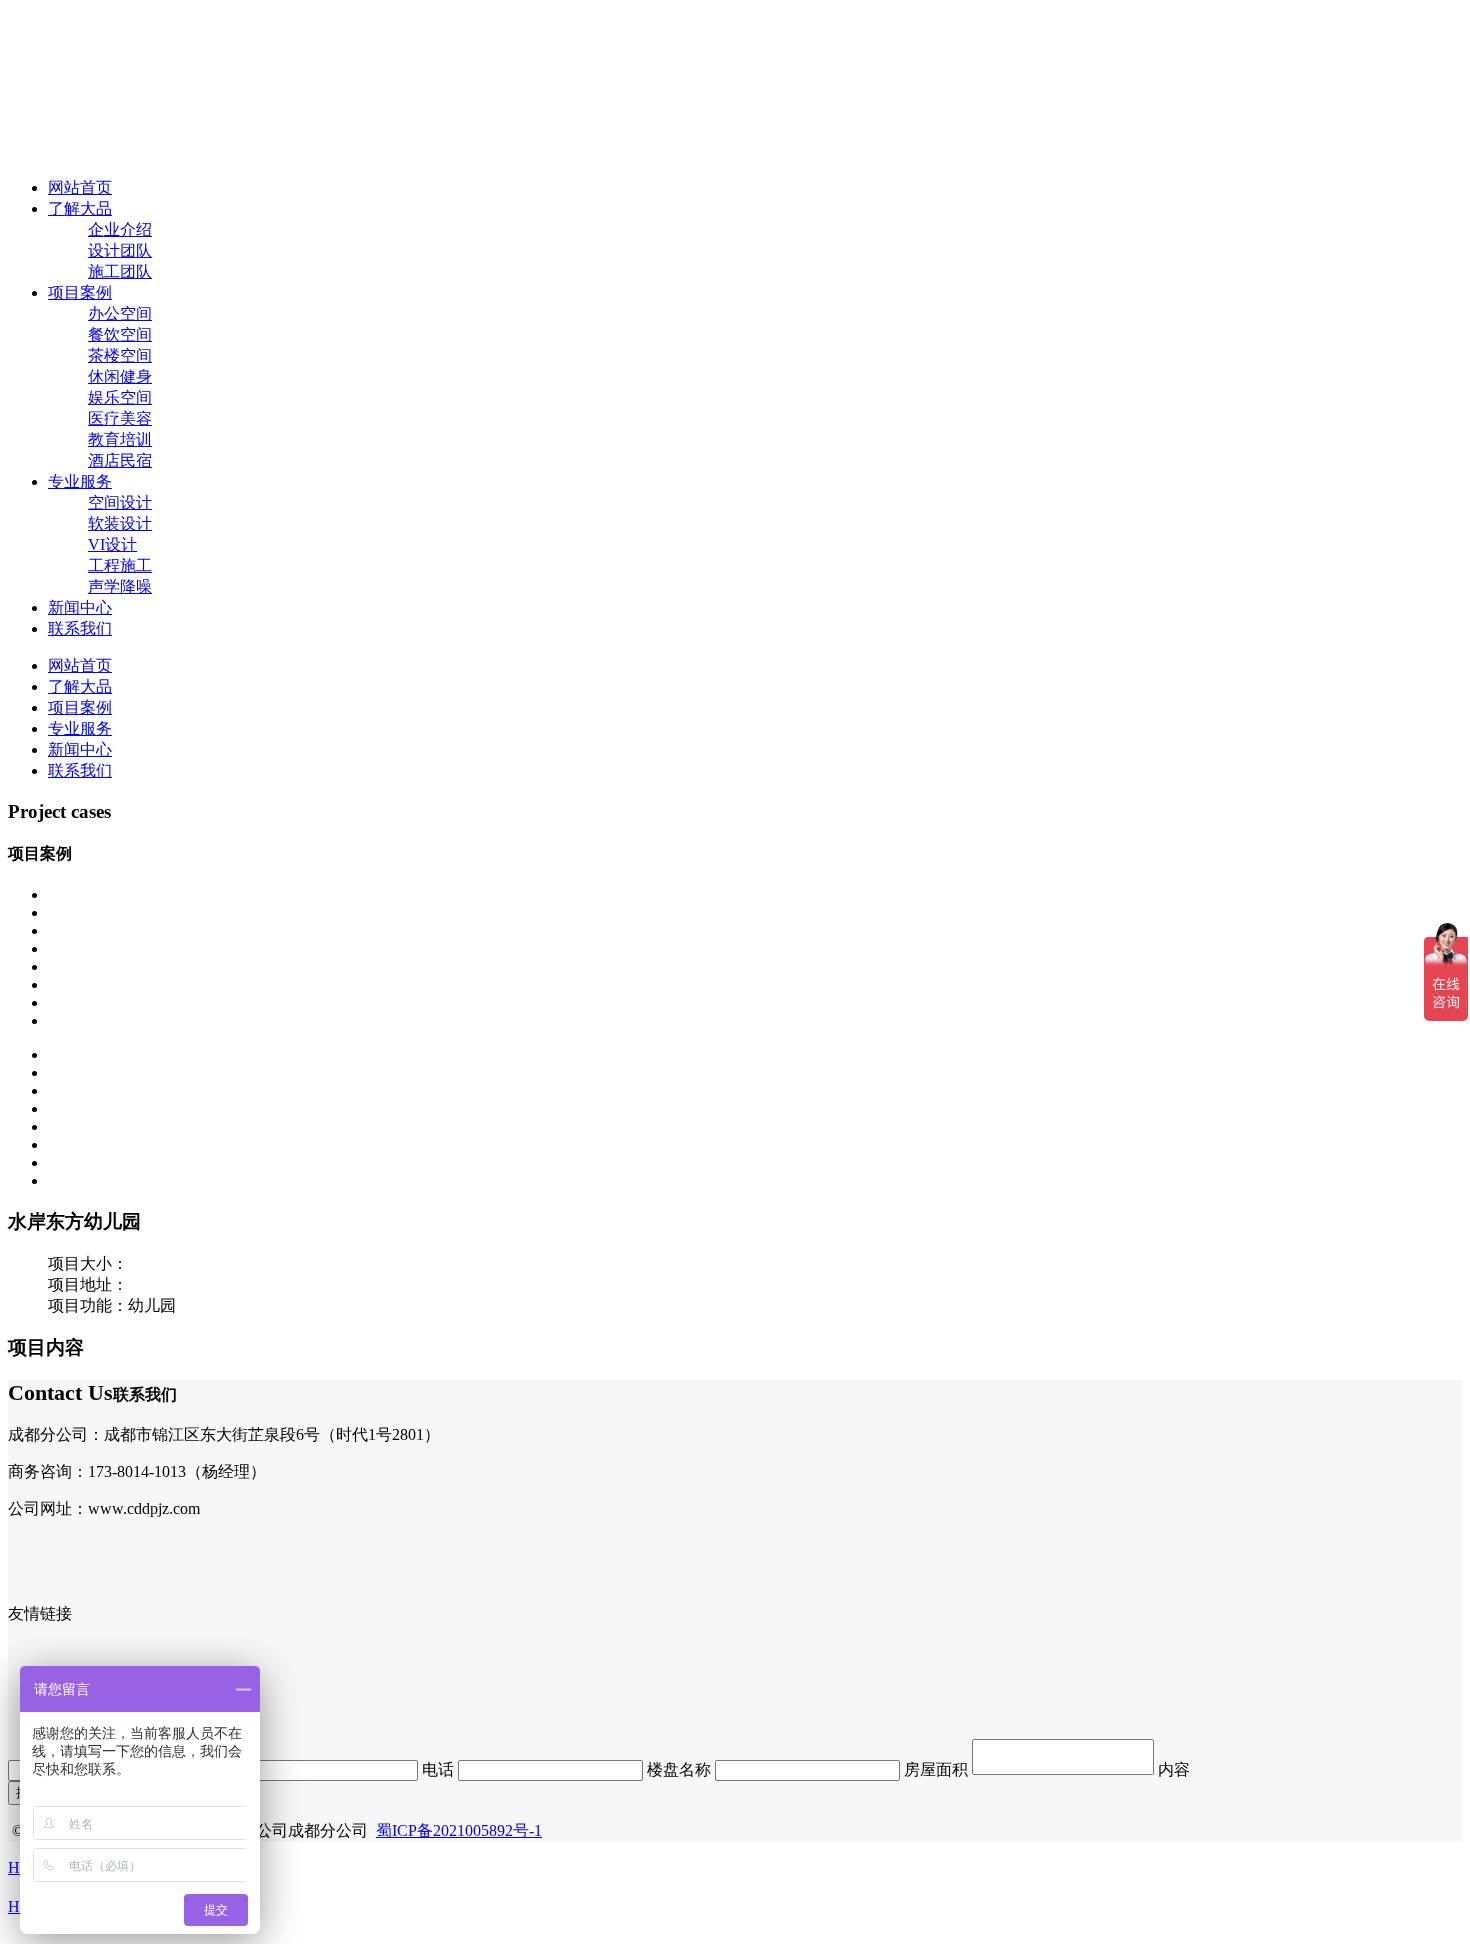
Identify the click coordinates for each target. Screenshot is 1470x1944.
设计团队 (120, 250)
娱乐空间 (120, 397)
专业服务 (80, 481)
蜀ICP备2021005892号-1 (459, 1830)
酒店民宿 (120, 460)
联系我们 (80, 628)
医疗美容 (120, 418)
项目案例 (80, 292)
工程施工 (120, 565)
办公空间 (120, 313)
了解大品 (80, 208)
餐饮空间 (120, 334)
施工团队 (120, 271)
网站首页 (80, 187)
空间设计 (120, 502)
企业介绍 (120, 229)
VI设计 (112, 544)
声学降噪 (120, 586)
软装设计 (120, 523)
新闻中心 (80, 607)
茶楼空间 (120, 355)
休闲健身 (120, 376)
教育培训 (120, 439)
